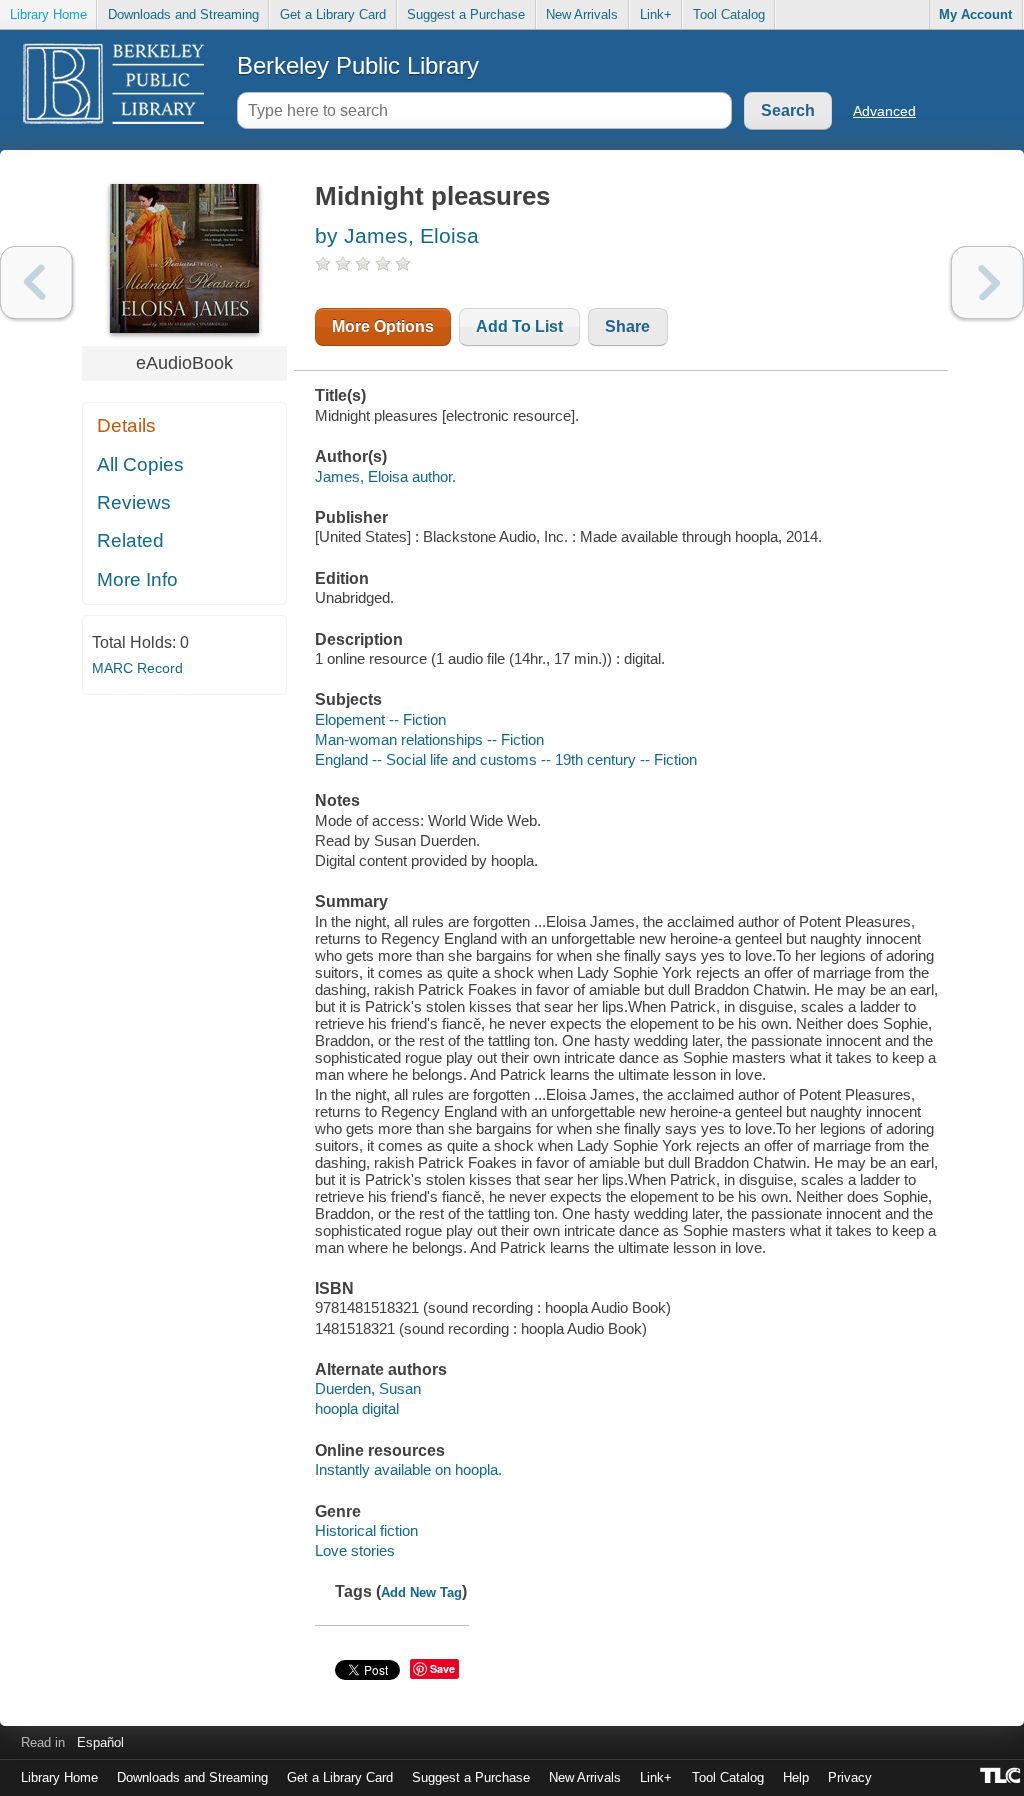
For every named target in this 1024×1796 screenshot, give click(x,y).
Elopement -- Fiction (380, 719)
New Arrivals (582, 14)
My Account (975, 14)
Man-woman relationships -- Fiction (429, 739)
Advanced (884, 111)
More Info (137, 579)
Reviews (134, 502)
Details (126, 425)
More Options (383, 326)
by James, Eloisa (397, 235)
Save (442, 1668)
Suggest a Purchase (466, 14)
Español (100, 1742)
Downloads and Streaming (183, 14)
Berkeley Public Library (358, 65)
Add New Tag (421, 1592)
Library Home (48, 14)
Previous (36, 282)
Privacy (850, 1777)
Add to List (519, 326)
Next (987, 282)
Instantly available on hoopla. (408, 1469)
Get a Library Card (333, 14)
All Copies (140, 464)
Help (796, 1777)
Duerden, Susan (368, 1388)
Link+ (656, 14)
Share (627, 326)
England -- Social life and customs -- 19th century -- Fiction (506, 759)
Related (130, 540)
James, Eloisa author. (385, 476)
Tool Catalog (729, 14)
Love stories (355, 1550)
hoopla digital (357, 1408)
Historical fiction (366, 1530)
